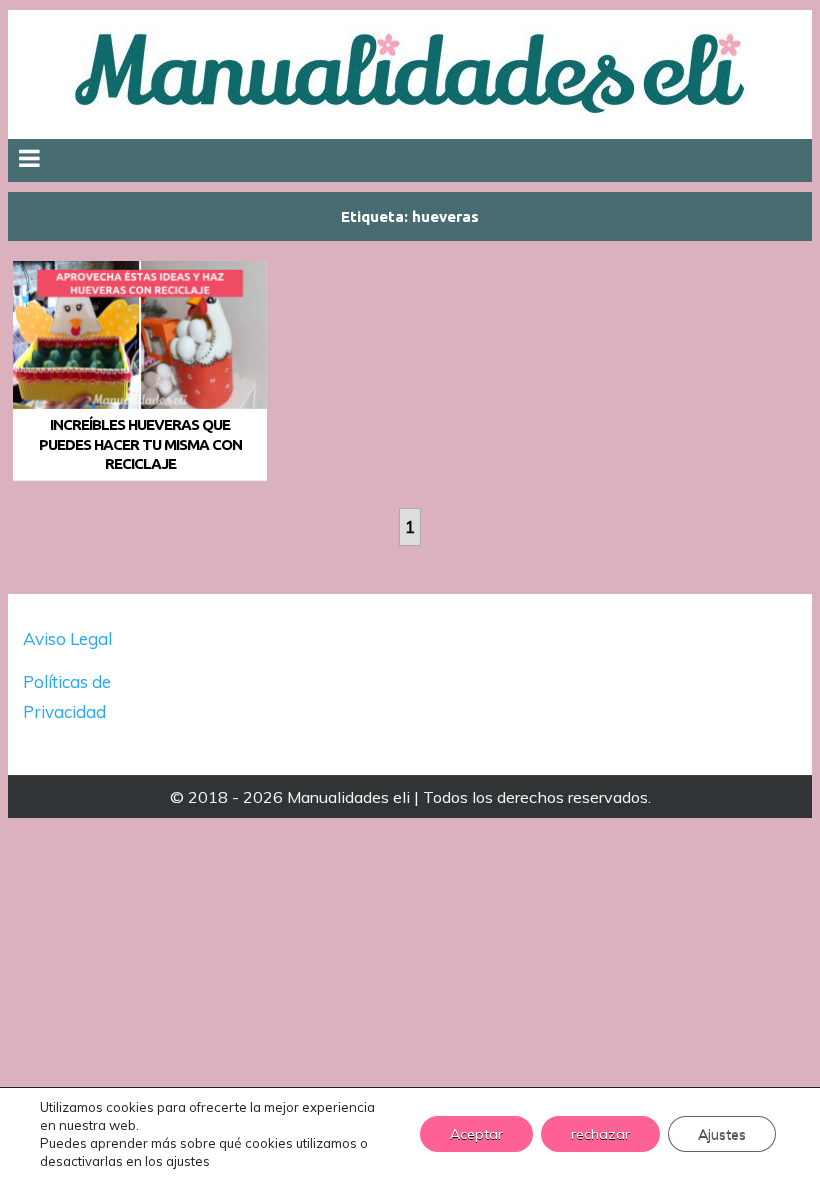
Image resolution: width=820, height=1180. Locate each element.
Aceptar (476, 1134)
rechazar (600, 1134)
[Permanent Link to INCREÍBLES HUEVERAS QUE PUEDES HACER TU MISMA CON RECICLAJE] (140, 335)
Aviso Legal (67, 638)
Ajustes (722, 1134)
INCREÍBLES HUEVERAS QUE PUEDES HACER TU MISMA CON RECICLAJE (140, 444)
